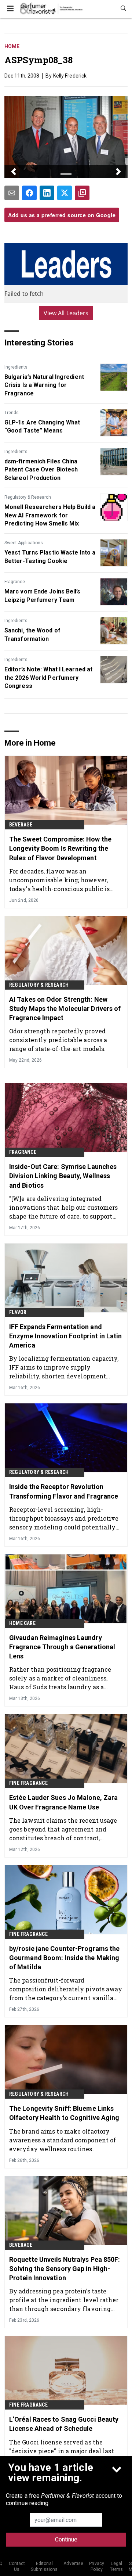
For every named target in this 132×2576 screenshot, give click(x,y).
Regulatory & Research (28, 497)
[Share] (29, 193)
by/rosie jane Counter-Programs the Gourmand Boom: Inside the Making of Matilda (64, 1958)
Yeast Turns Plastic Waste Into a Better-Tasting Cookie (50, 557)
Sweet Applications (24, 543)
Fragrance (15, 582)
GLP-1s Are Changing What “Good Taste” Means (42, 426)
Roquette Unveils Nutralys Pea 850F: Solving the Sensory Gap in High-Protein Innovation (65, 2269)
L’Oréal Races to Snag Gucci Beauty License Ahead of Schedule (64, 2424)
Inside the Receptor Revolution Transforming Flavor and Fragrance (64, 1491)
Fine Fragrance (28, 1783)
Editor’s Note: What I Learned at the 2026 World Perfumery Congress (48, 678)
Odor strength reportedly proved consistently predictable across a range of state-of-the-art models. (58, 1040)
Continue (66, 2539)
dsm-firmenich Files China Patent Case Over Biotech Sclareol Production (41, 470)
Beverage (21, 825)
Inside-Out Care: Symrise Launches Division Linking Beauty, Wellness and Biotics (63, 1176)
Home (12, 46)
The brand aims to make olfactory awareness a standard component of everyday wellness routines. (63, 2140)
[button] (14, 172)
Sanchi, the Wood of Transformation (32, 634)
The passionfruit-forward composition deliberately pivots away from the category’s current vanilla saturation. (66, 1989)
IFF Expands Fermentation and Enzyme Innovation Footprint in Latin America (66, 1336)
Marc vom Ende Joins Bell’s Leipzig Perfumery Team (43, 595)
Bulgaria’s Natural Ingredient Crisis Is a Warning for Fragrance (44, 385)
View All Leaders (66, 313)
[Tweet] (65, 193)
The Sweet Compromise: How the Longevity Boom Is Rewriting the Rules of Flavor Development (60, 848)
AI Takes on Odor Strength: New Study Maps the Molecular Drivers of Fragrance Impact (65, 1009)
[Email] (12, 193)
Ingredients (16, 367)
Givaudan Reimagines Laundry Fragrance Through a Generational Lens (62, 1647)
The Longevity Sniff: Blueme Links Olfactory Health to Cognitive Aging (64, 2113)
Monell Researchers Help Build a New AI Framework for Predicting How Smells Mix (50, 515)
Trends (12, 413)
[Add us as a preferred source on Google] (82, 193)
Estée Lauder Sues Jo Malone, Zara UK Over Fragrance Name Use (63, 1802)
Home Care (22, 1623)
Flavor (18, 1312)
